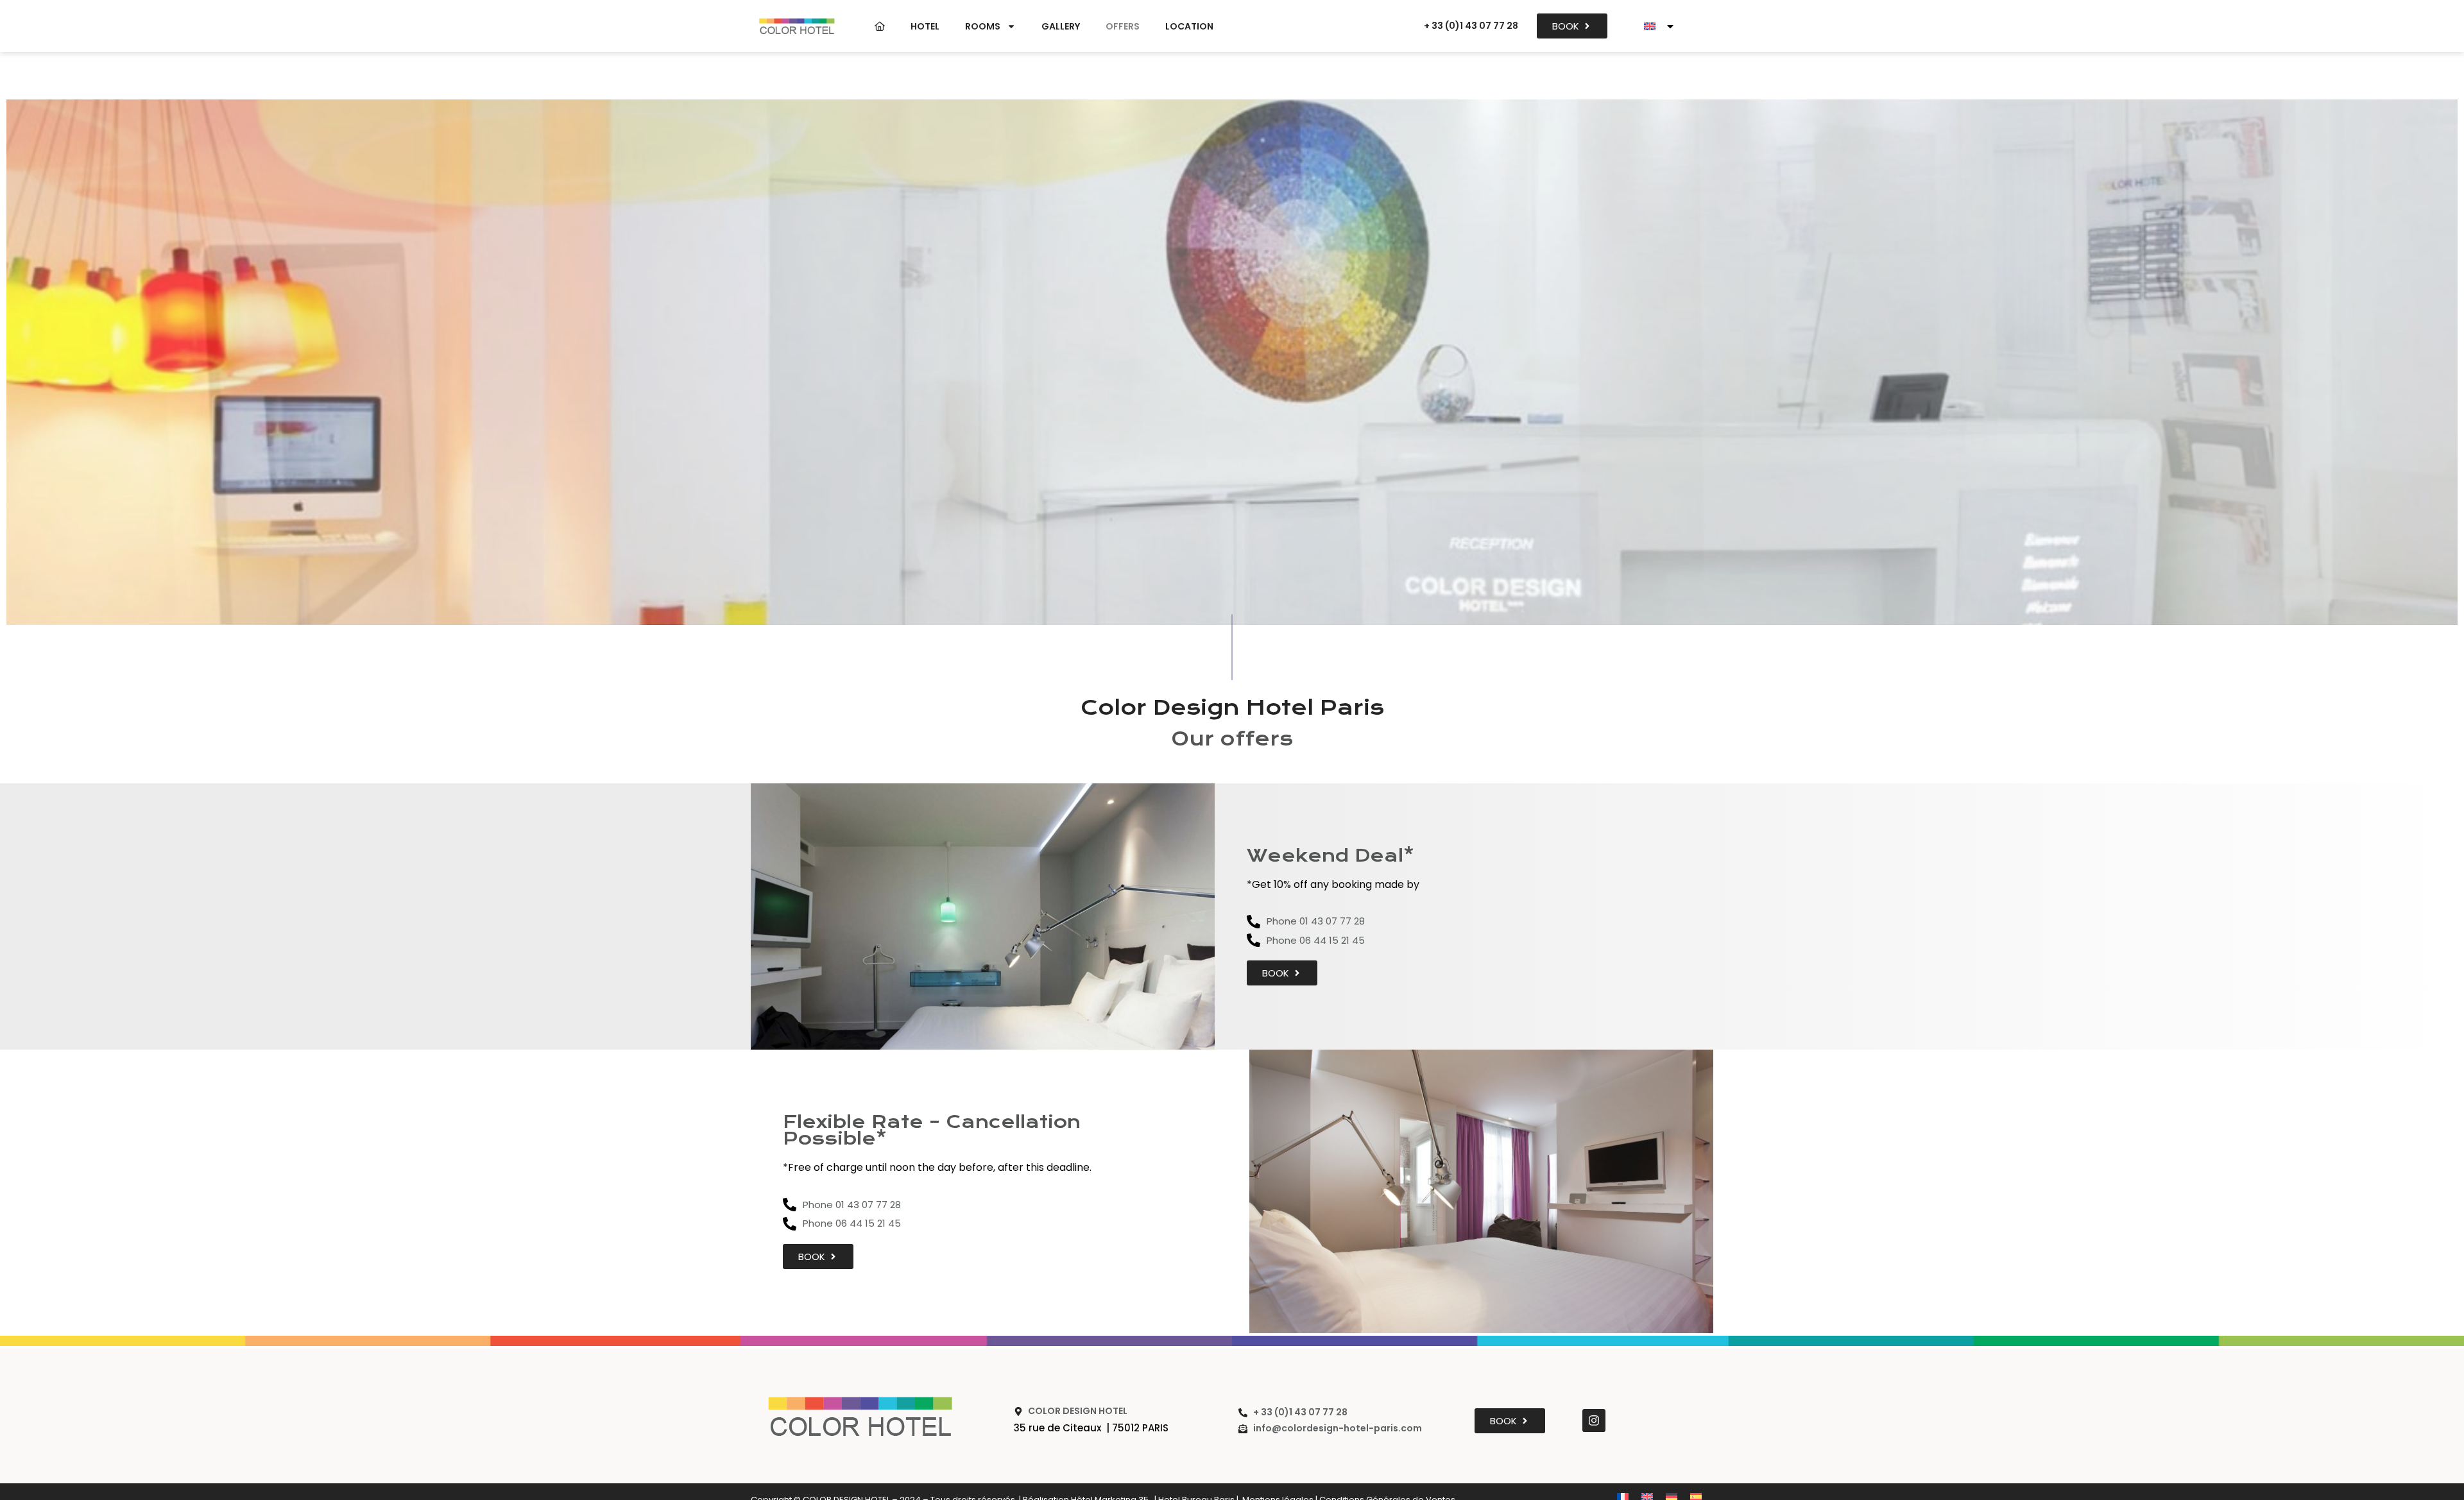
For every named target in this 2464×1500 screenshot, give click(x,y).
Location (1189, 26)
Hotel (925, 26)
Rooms (983, 26)
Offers (1123, 26)
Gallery (1061, 26)
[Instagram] (1594, 1420)
